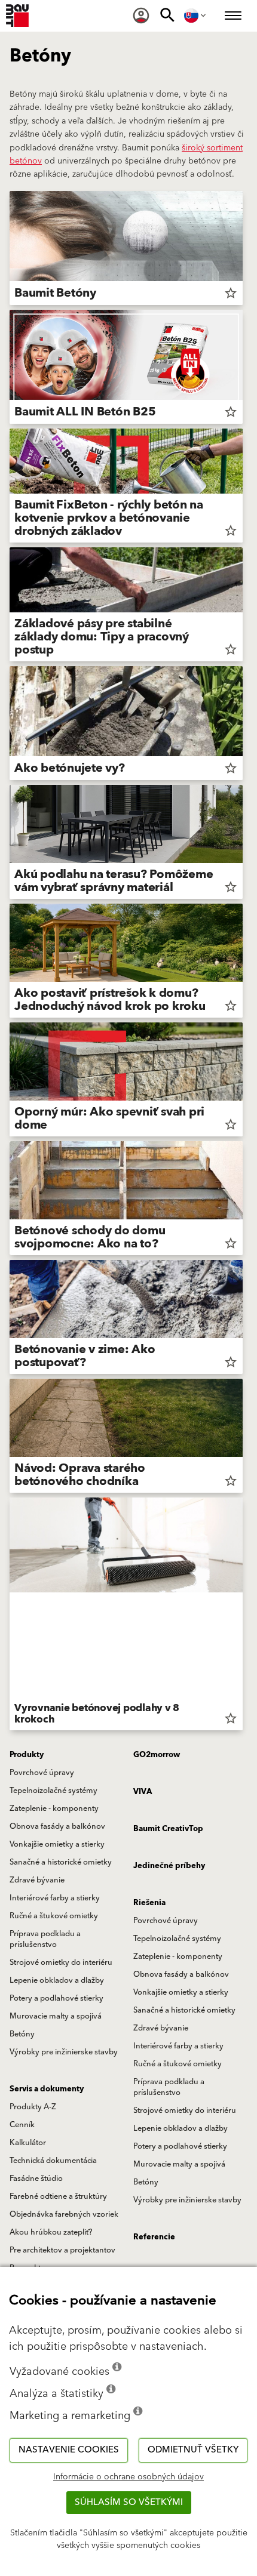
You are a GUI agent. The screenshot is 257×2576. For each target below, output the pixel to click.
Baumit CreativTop (168, 1829)
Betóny (22, 2034)
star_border (231, 293)
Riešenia (149, 1903)
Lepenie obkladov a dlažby (57, 1980)
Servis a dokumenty (47, 2089)
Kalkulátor (28, 2143)
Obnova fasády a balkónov (57, 1826)
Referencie (154, 2237)
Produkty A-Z (33, 2107)
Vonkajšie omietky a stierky (57, 1844)
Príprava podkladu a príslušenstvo (45, 1939)
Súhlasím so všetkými (129, 2502)
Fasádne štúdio (36, 2178)
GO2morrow (157, 1755)
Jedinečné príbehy (169, 1866)
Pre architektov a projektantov (62, 2250)
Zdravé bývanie (37, 1880)
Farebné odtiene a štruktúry (58, 2196)
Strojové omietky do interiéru (61, 1962)
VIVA (143, 1792)
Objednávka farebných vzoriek (64, 2214)
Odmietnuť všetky (193, 2450)
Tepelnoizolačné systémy (53, 1791)
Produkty (27, 1755)
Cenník (22, 2125)
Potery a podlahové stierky (56, 1998)
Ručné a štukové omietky (54, 1916)
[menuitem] (141, 16)
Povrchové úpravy (42, 1773)
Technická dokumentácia (53, 2161)
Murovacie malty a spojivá (56, 2016)
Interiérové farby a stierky (55, 1898)
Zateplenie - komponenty (54, 1808)
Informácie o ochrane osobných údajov (128, 2477)
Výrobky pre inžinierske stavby (64, 2052)
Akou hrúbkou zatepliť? (51, 2232)
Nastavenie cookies (69, 2450)
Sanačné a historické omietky (61, 1862)
